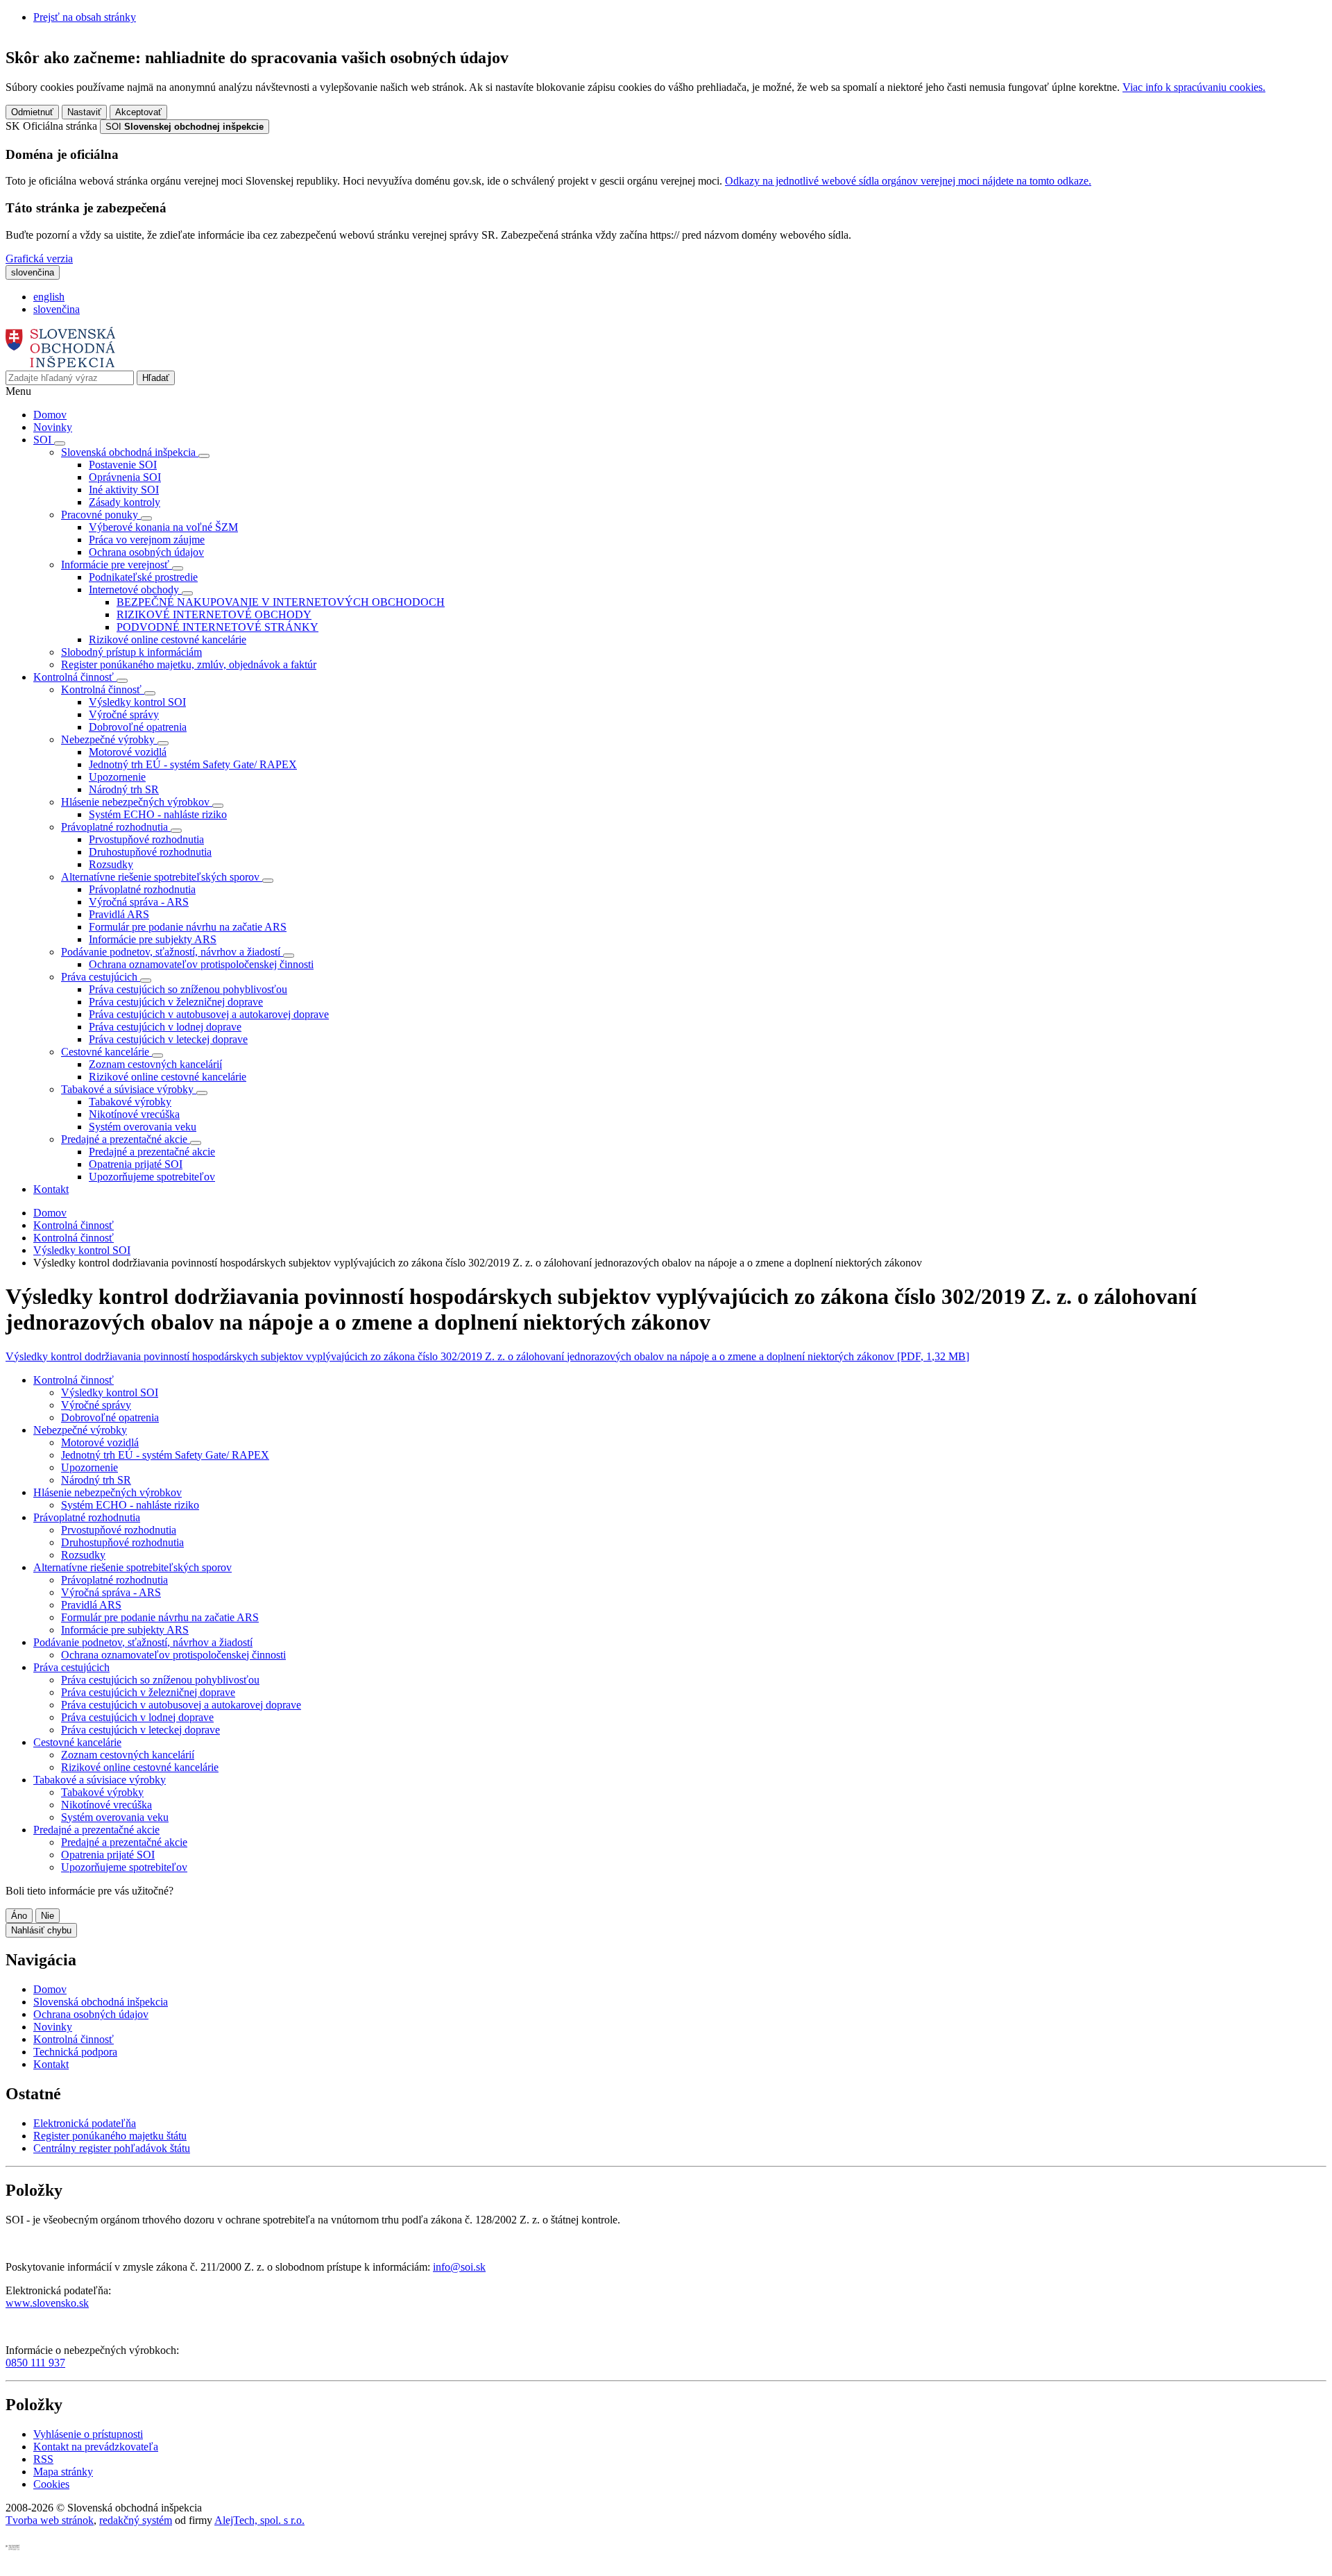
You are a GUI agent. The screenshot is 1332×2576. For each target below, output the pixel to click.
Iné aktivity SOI (124, 490)
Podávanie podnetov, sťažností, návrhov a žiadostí (143, 1642)
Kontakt (51, 1189)
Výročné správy (124, 714)
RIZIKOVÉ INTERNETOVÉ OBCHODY (214, 615)
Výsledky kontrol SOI (137, 702)
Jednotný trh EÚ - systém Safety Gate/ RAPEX (193, 764)
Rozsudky (111, 864)
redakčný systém (136, 2520)
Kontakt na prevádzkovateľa (96, 2447)
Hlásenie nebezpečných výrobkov (108, 1492)
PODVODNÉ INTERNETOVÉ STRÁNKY (217, 627)
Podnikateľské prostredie (143, 577)
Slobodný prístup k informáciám (131, 652)
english (49, 297)
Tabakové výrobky (130, 1102)
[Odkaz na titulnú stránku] (61, 364)
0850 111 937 (35, 2363)
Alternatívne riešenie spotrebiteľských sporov (133, 1567)
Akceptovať (138, 112)
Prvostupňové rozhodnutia (146, 839)
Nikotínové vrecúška (134, 1114)
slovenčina (57, 309)
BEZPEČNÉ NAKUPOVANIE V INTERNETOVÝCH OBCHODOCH (281, 602)
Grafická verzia (39, 259)
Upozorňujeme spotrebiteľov (152, 1177)
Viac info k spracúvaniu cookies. (1194, 87)
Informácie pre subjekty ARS (153, 939)
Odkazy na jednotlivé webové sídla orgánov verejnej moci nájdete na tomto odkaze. (908, 181)
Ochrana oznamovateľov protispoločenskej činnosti (201, 964)
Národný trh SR (124, 789)
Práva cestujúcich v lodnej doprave (165, 1027)
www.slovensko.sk (47, 2303)
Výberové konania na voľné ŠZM (163, 527)
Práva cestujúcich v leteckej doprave (168, 1039)
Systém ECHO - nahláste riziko (158, 814)
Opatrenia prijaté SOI (136, 1164)
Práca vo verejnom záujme (147, 540)
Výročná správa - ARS (139, 902)
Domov (50, 415)
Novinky (53, 427)
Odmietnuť (32, 112)
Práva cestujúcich (71, 1667)
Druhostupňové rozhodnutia (150, 852)
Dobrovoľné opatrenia (138, 727)
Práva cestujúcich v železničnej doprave (176, 1002)
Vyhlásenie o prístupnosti (88, 2434)
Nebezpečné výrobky (80, 1430)
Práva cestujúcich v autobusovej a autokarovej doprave (209, 1014)
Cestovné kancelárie (77, 1742)
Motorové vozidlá (128, 752)
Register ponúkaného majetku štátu (110, 2136)
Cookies (51, 2484)
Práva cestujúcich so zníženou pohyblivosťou (188, 989)
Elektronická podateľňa (85, 2123)
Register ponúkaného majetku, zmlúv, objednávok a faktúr (189, 664)
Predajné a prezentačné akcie (152, 1152)
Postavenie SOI (123, 465)
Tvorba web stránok (50, 2520)
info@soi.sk (459, 2267)
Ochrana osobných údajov (146, 552)
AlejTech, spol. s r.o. (259, 2520)
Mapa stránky (63, 2472)
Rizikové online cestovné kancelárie (168, 639)
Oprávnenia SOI (125, 477)
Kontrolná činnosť (74, 1225)
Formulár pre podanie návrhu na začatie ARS (188, 927)
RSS (43, 2459)
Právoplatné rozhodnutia (142, 889)
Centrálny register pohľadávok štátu (112, 2148)
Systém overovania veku (143, 1127)
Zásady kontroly (125, 502)
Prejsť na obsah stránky (85, 17)
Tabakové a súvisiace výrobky (100, 1780)
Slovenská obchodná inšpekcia (101, 2002)
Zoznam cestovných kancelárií (155, 1064)
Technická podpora (75, 2052)
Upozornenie (117, 777)
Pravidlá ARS (119, 914)
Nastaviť (84, 112)
